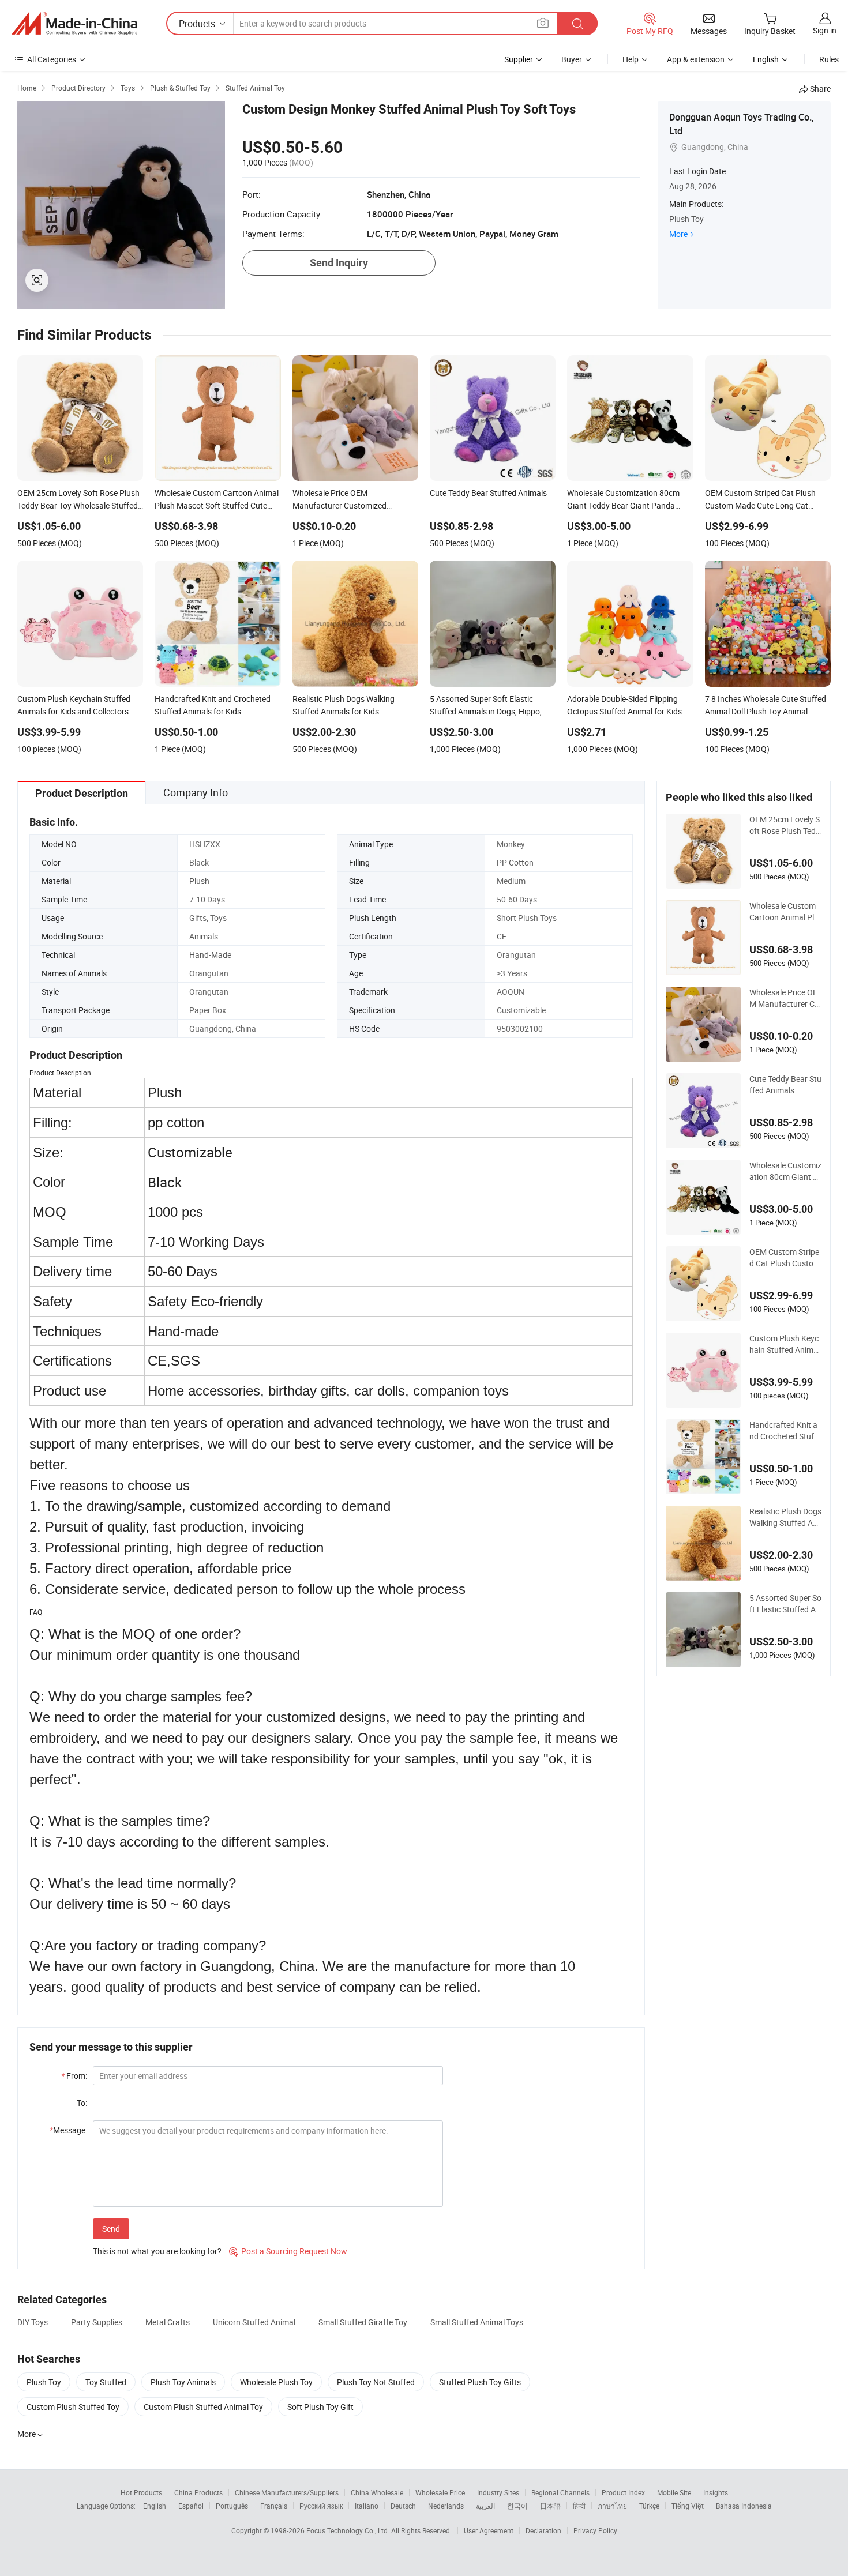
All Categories (52, 59)
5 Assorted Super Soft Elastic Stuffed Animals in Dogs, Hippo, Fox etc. (785, 1604)
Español (191, 2506)
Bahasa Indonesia (744, 2506)
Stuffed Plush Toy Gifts (480, 2382)
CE (502, 936)
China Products (198, 2492)
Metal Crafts (168, 2322)
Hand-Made (210, 955)
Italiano (367, 2506)
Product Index (623, 2492)
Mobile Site (674, 2492)
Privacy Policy (595, 2530)
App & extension (696, 59)
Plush (199, 881)
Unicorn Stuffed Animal (254, 2322)
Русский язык (321, 2506)
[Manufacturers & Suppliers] (74, 24)
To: (82, 2103)
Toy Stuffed (106, 2382)
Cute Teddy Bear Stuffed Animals (785, 1084)
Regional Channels (560, 2492)
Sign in (825, 30)
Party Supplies (97, 2322)
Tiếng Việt (688, 2506)
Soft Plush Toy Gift (320, 2407)
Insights (716, 2492)
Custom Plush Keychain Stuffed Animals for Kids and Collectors (785, 1344)
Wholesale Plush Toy (276, 2382)
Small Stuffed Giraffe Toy (363, 2322)
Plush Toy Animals (183, 2382)
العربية (485, 2506)
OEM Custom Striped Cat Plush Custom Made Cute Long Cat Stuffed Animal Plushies (785, 1258)
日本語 (550, 2506)
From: (74, 2076)
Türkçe (649, 2506)
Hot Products (141, 2492)
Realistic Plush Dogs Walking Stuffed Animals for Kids (785, 1517)
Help (631, 59)
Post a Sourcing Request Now (288, 2251)
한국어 (517, 2506)
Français (274, 2506)
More (678, 234)
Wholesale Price (440, 2492)
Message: (68, 2130)
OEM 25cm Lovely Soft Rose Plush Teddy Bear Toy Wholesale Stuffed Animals (785, 825)
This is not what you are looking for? (157, 2251)
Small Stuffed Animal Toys (477, 2322)
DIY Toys (33, 2322)
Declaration (543, 2530)
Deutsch (403, 2506)
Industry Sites (498, 2492)
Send (111, 2229)
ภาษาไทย (612, 2506)
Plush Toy (44, 2382)
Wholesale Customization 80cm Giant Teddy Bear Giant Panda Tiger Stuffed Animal (785, 1171)
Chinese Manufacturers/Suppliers (287, 2492)
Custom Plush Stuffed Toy (73, 2407)
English (155, 2506)
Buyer (572, 59)
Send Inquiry (339, 263)
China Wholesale (377, 2492)
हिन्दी (579, 2506)
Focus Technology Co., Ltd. (349, 2530)
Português (232, 2506)
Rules (829, 59)
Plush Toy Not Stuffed (376, 2382)
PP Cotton (515, 862)
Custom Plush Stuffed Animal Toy (203, 2407)
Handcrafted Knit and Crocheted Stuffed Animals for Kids (785, 1431)
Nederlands (446, 2506)
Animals (204, 936)
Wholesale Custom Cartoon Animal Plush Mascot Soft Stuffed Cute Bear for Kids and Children (785, 912)
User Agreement (489, 2530)
